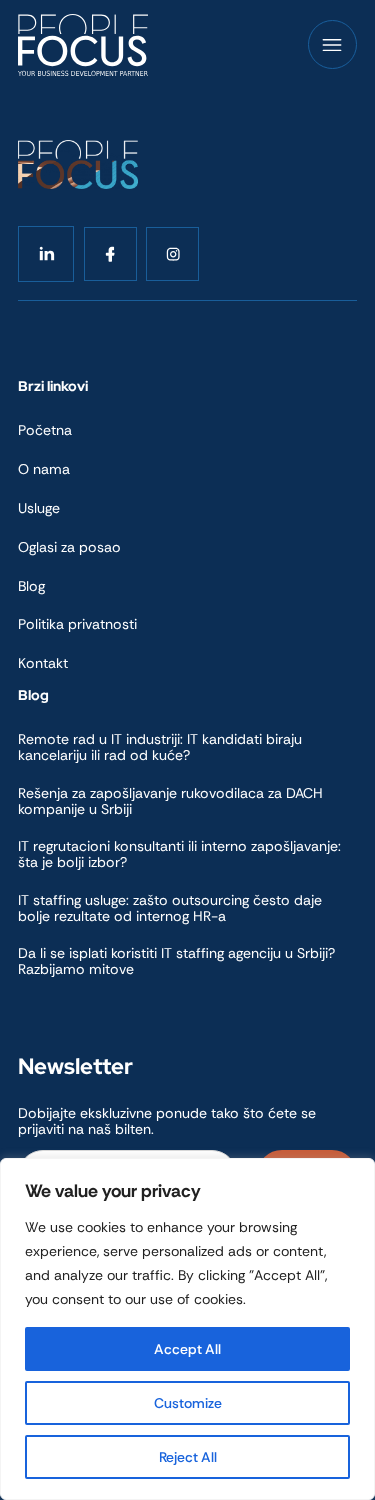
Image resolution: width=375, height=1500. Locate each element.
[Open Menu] (332, 45)
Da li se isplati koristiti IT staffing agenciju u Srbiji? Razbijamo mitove (176, 961)
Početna (45, 430)
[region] (187, 1329)
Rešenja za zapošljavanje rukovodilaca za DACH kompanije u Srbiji (170, 801)
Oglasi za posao (69, 547)
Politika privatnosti (77, 624)
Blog (31, 586)
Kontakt (43, 663)
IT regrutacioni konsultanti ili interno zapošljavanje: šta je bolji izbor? (179, 854)
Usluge (39, 508)
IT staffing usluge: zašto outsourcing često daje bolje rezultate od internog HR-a (170, 908)
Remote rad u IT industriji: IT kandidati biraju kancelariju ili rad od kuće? (160, 747)
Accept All (187, 1349)
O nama (44, 469)
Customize (188, 1403)
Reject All (188, 1457)
